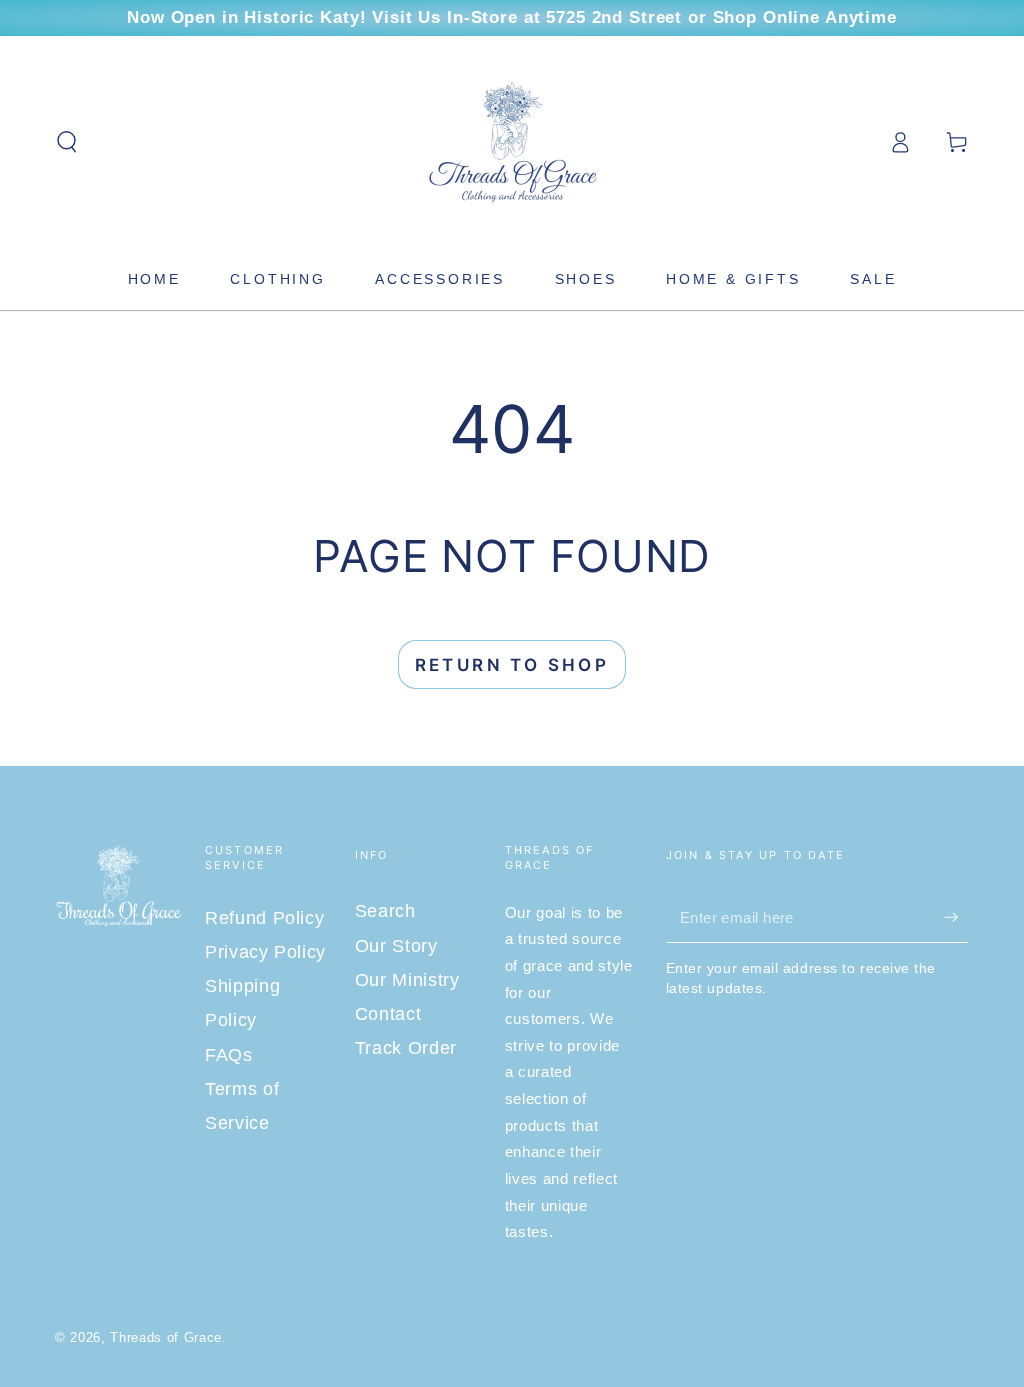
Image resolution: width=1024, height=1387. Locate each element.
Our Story (396, 946)
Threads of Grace (166, 1337)
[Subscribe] (956, 917)
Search (385, 911)
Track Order (406, 1048)
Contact (388, 1014)
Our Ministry (407, 980)
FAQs (229, 1055)
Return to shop (512, 665)
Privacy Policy (265, 952)
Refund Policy (265, 918)
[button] (67, 142)
